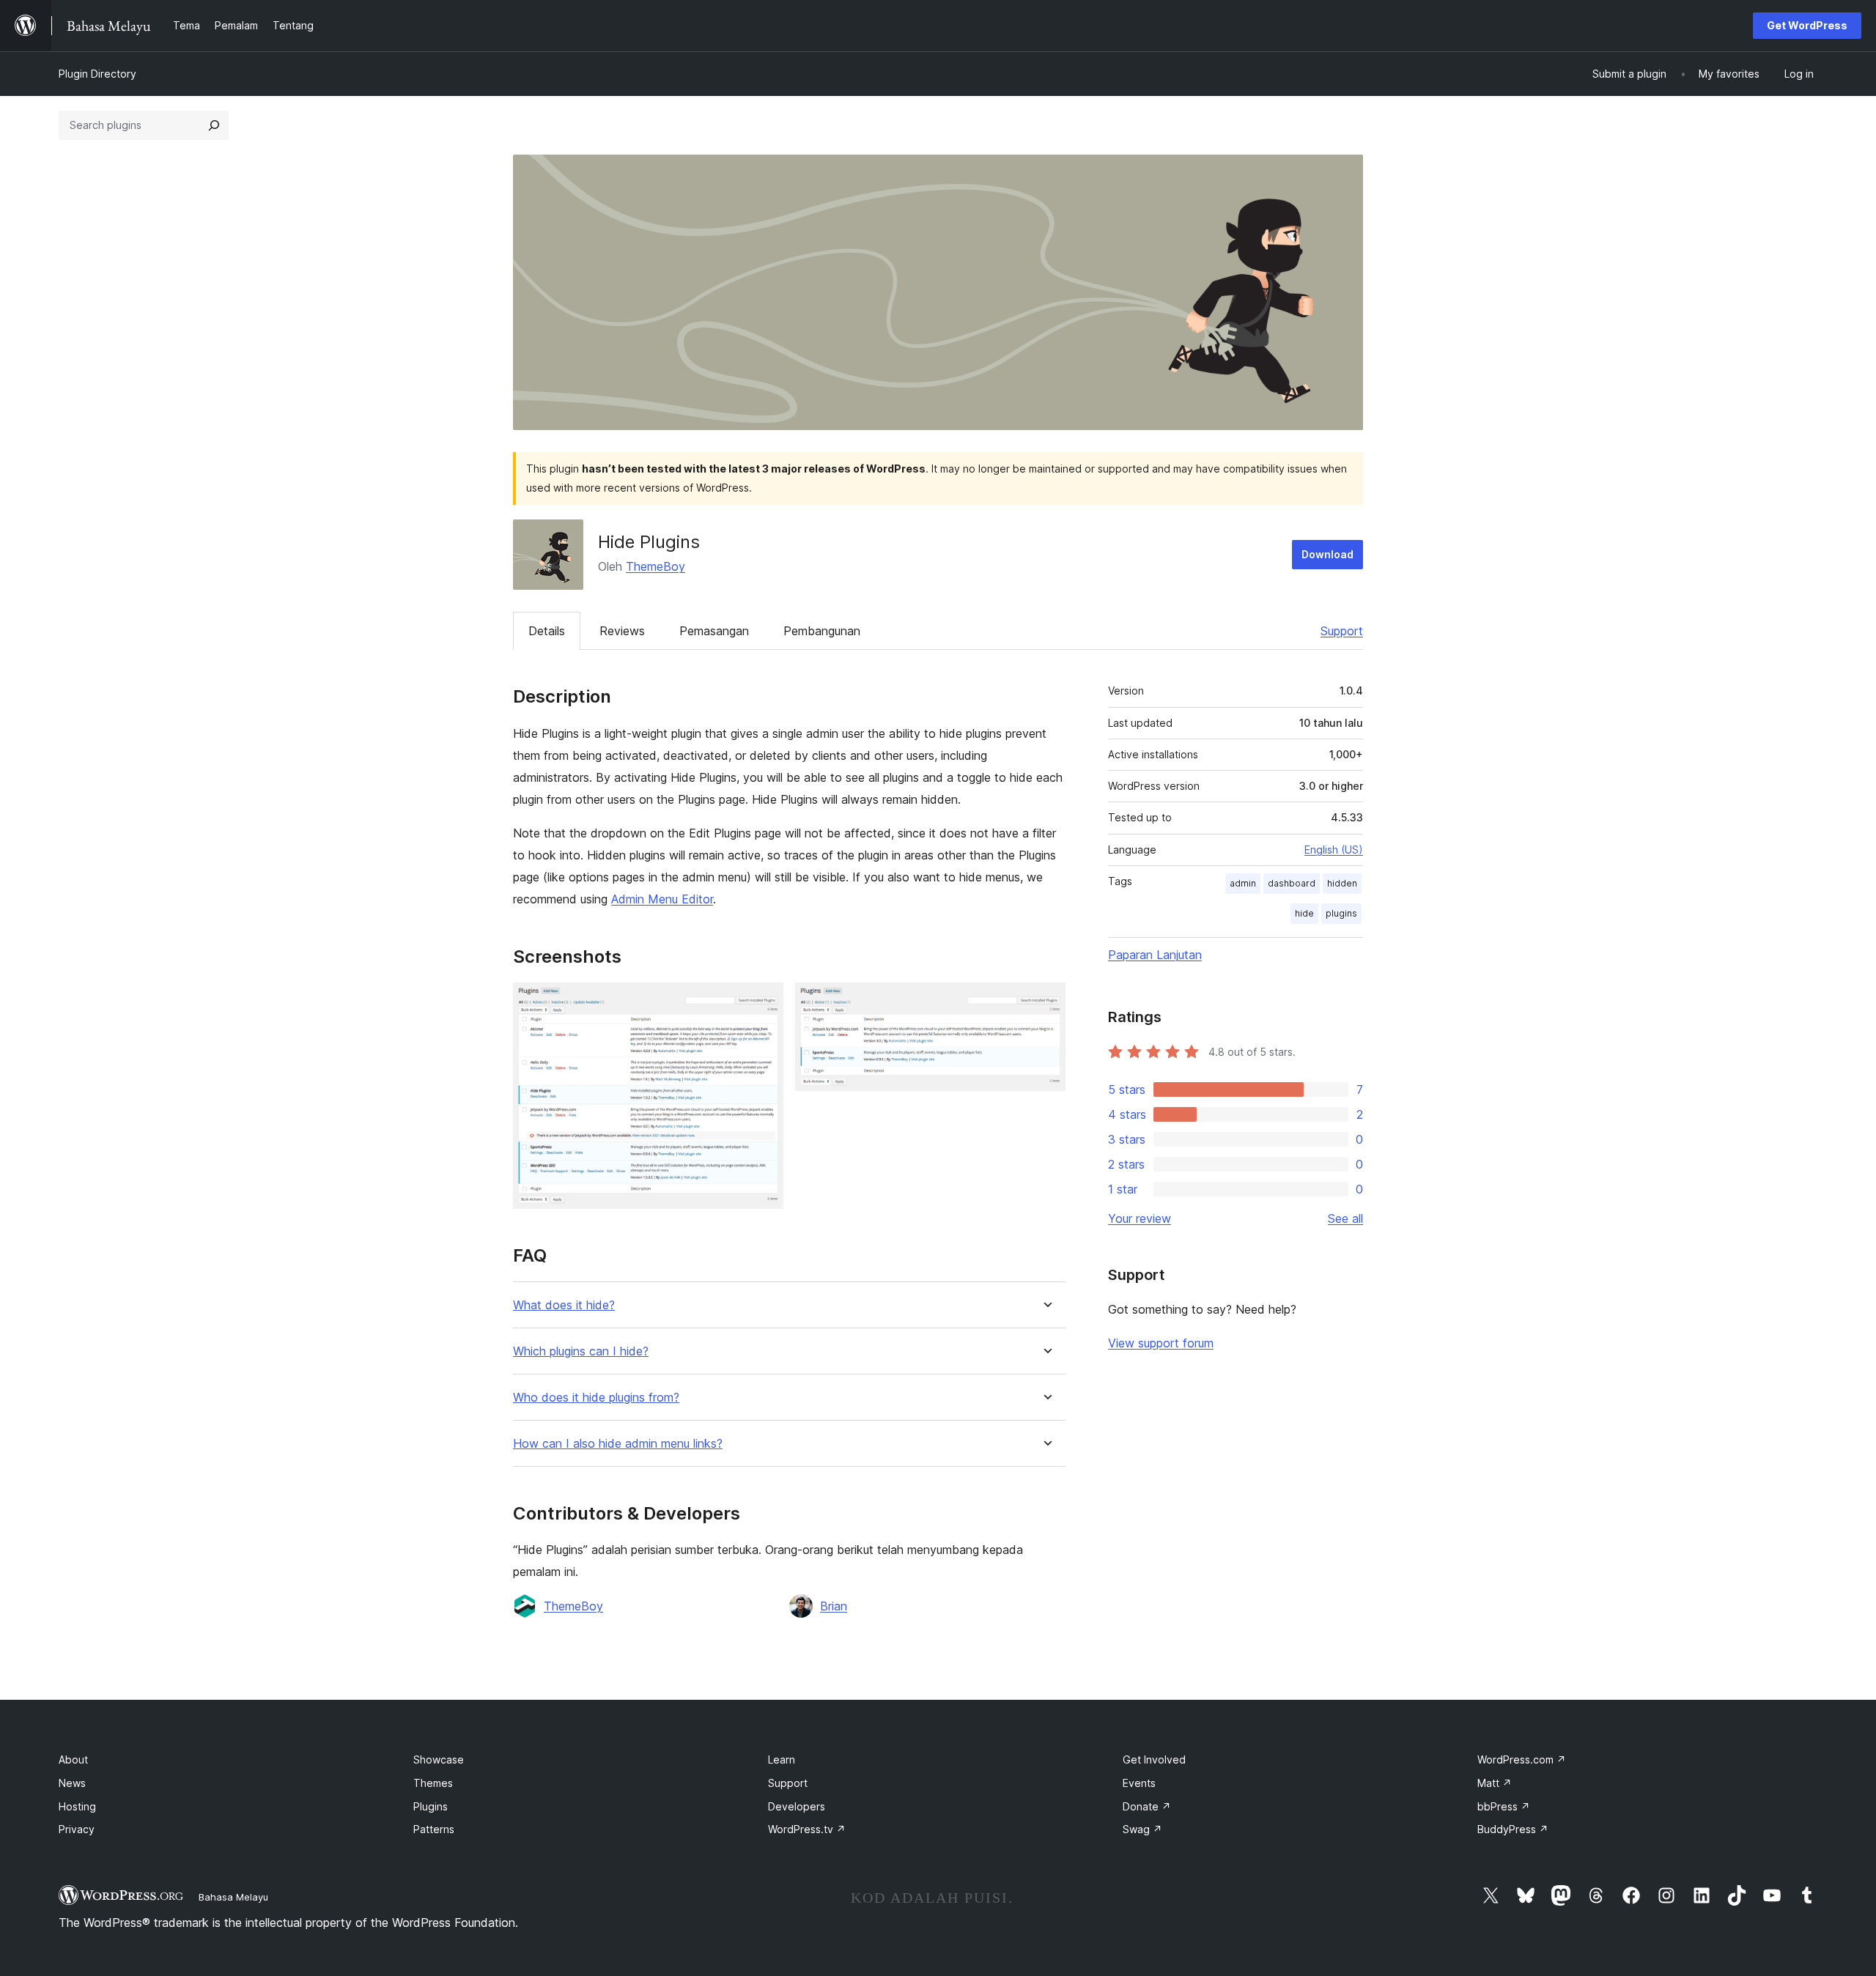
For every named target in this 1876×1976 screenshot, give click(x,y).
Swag (1142, 1829)
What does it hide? (564, 1305)
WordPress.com (1522, 1759)
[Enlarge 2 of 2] (1046, 1002)
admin (1243, 883)
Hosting (77, 1806)
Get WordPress (1807, 25)
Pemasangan (714, 631)
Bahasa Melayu (233, 1897)
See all (1345, 1218)
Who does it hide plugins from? (596, 1398)
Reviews (622, 631)
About (73, 1759)
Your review (1140, 1218)
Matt (1495, 1783)
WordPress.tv (807, 1829)
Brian (834, 1606)
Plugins (431, 1806)
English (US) (1334, 850)
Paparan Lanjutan (1155, 955)
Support (1342, 631)
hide (1304, 913)
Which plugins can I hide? (581, 1351)
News (72, 1783)
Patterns (434, 1829)
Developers (797, 1806)
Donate (1147, 1806)
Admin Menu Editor (662, 899)
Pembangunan (822, 631)
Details (547, 631)
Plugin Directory (97, 74)
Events (1139, 1783)
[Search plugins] (214, 125)
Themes (433, 1783)
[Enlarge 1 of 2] (764, 1002)
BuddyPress (1513, 1829)
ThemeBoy (656, 566)
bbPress (1504, 1806)
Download (1327, 554)
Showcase (439, 1759)
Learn (782, 1759)
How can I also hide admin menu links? (618, 1444)
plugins (1341, 913)
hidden (1342, 883)
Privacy (77, 1829)
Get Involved (1154, 1759)
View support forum (1161, 1343)
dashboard (1292, 883)
